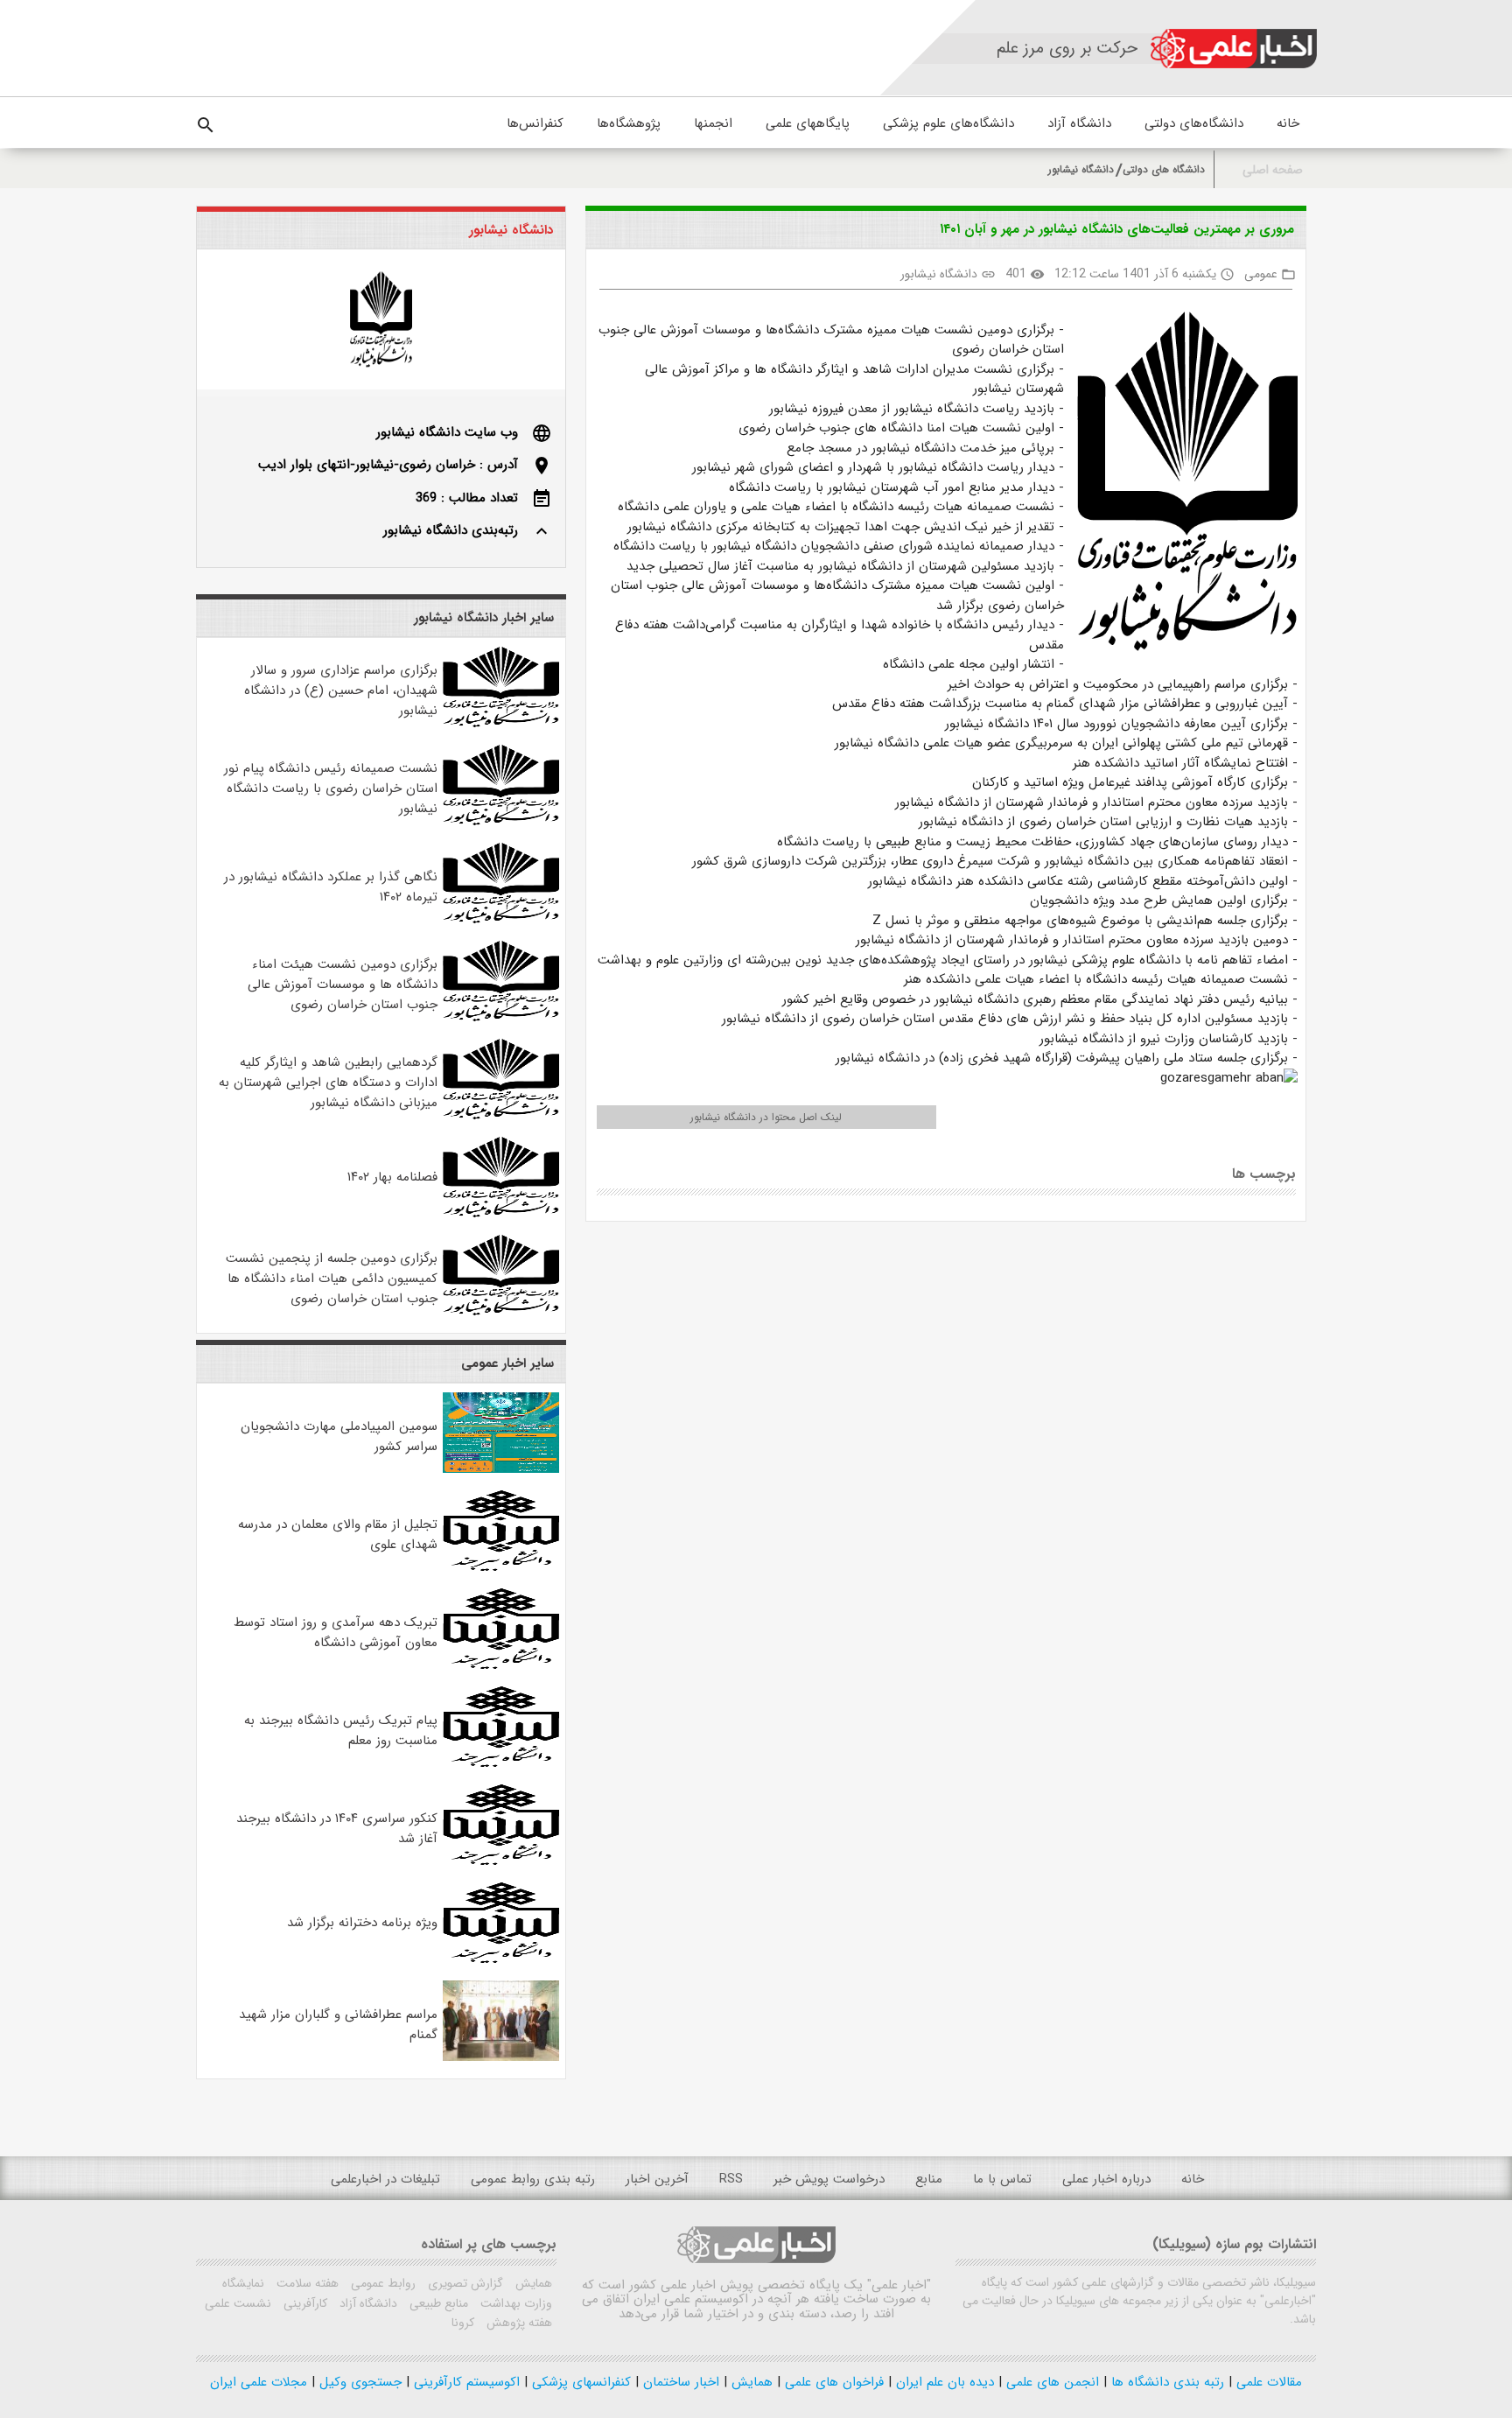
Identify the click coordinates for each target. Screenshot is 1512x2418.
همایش (532, 2283)
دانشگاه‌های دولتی (1194, 123)
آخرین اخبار (657, 2179)
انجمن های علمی (1050, 2382)
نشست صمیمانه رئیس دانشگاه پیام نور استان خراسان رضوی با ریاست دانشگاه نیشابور (331, 788)
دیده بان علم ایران (943, 2382)
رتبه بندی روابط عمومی (533, 2179)
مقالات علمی (1267, 2382)
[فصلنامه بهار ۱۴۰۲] (501, 1214)
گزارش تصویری (464, 2283)
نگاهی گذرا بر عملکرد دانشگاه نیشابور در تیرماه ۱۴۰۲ (331, 887)
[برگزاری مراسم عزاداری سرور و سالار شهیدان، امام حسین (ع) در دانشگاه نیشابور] (501, 724)
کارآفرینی (304, 2303)
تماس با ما (1002, 2179)
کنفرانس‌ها (535, 123)
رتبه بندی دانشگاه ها (1165, 2382)
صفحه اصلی (1273, 170)
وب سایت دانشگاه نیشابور (447, 432)
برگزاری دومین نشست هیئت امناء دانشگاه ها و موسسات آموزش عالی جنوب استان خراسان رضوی (343, 985)
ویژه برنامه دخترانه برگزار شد (362, 1923)
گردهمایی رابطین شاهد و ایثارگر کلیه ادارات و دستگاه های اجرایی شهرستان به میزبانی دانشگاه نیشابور (328, 1083)
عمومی (1261, 274)
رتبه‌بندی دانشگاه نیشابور (451, 530)
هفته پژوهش (518, 2323)
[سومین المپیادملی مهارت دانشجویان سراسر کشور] (501, 1469)
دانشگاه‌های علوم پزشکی (948, 123)
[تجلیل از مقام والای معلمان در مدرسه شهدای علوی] (501, 1567)
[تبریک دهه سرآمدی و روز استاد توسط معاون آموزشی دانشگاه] (501, 1665)
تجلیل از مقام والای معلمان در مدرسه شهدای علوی (338, 1535)
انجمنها (713, 123)
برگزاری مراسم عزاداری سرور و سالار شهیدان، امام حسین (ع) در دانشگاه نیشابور (341, 690)
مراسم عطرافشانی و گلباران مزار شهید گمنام (338, 2025)
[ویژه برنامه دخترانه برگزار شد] (501, 1959)
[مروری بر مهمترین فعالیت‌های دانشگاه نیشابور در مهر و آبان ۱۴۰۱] (1181, 485)
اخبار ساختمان (679, 2382)
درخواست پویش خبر (829, 2179)
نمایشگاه (243, 2283)
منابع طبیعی (437, 2303)
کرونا (463, 2323)
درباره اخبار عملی (1106, 2179)
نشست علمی (238, 2303)
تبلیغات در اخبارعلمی (385, 2179)
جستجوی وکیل (358, 2382)
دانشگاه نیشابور (1081, 169)
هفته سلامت (306, 2283)
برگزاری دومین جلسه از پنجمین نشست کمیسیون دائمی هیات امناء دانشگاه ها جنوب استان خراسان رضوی (332, 1279)
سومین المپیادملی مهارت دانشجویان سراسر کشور (339, 1437)
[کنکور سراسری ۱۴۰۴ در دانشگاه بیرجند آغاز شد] (501, 1861)
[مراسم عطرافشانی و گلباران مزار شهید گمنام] (501, 2057)
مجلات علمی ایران (259, 2382)
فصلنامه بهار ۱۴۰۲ (392, 1177)
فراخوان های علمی (832, 2382)
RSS (731, 2179)
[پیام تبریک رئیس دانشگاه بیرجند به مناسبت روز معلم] (501, 1763)
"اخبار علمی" (899, 2285)
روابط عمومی (381, 2283)
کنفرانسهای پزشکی (579, 2382)
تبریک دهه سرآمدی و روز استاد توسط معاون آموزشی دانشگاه (336, 1633)
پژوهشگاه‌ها (629, 123)
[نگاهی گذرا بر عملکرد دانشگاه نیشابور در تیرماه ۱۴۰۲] (501, 920)
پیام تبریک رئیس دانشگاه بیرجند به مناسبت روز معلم (341, 1731)
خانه (1288, 123)
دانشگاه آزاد (1079, 123)
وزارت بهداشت (514, 2303)
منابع (929, 2179)
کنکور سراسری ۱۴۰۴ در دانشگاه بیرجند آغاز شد (337, 1829)
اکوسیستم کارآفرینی (465, 2382)
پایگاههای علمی (808, 123)
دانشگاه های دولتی (1164, 169)
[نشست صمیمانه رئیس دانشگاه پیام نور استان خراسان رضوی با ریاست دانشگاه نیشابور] (501, 822)
